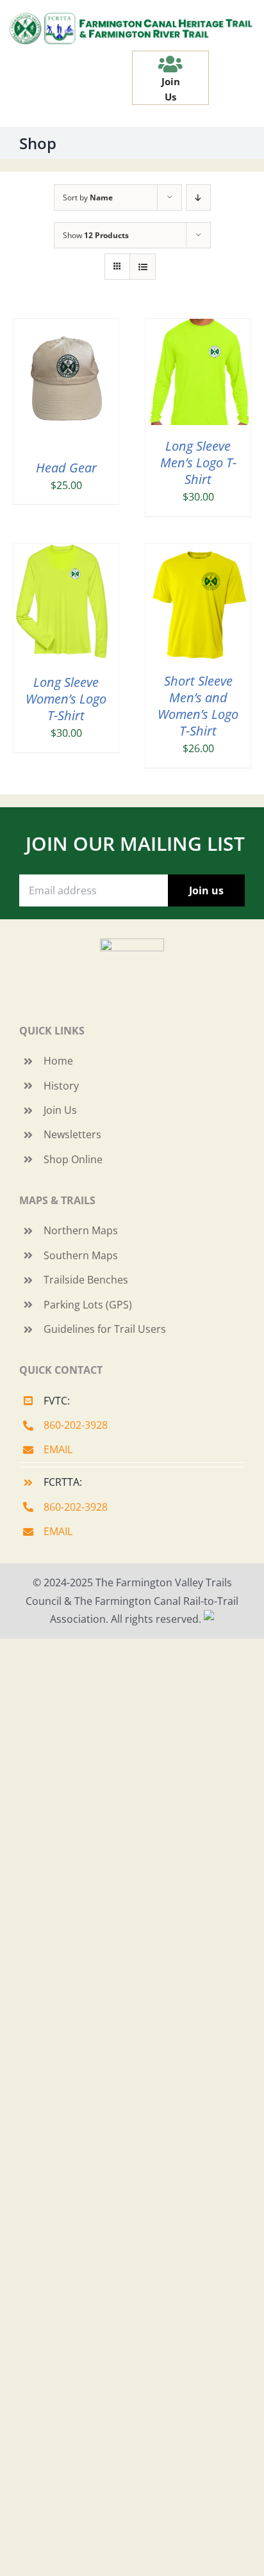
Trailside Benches (86, 1280)
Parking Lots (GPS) (88, 1305)
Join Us (60, 1110)
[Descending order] (198, 197)
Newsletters (72, 1134)
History (61, 1086)
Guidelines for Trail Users (105, 1329)
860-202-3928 (76, 1425)
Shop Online (73, 1159)
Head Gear (66, 468)
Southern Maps (81, 1255)
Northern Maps (81, 1230)
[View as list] (143, 267)
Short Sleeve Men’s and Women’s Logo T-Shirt (198, 706)
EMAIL (58, 1449)
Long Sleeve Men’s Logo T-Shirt (198, 463)
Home (58, 1061)
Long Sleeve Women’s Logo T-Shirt (66, 699)
